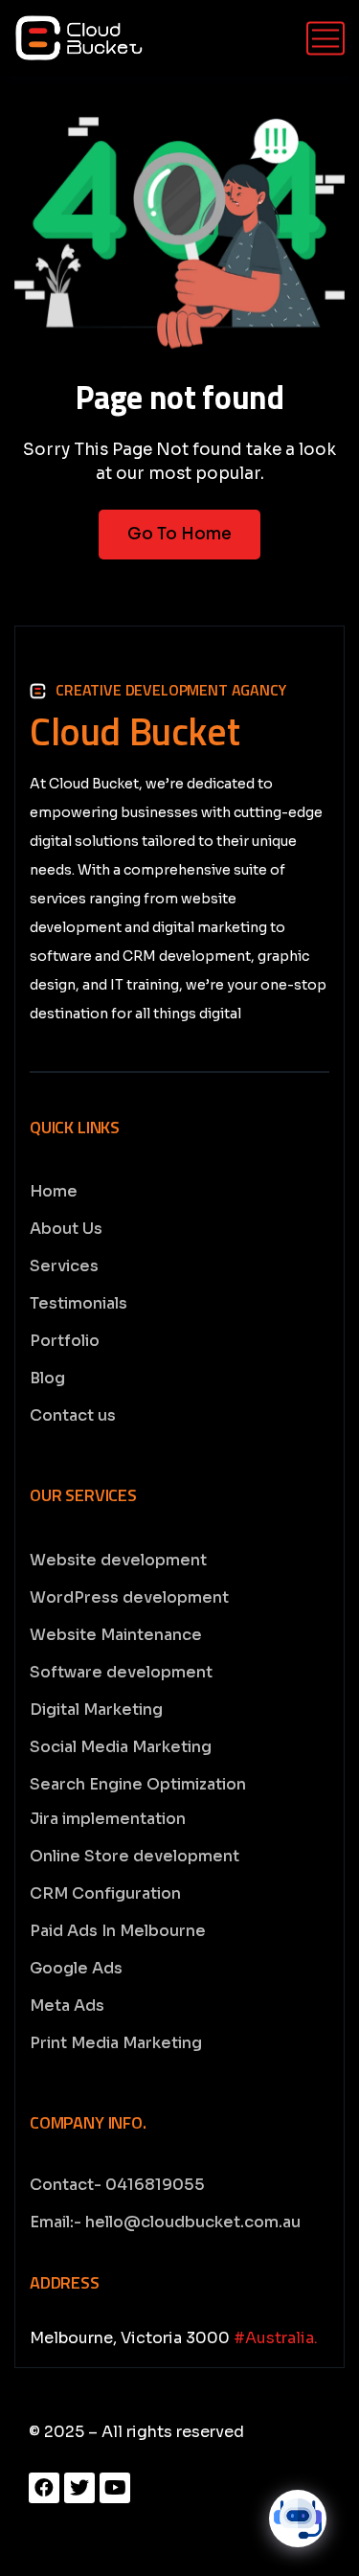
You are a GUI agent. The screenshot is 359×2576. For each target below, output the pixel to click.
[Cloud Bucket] (79, 38)
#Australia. (276, 2338)
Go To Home (179, 534)
